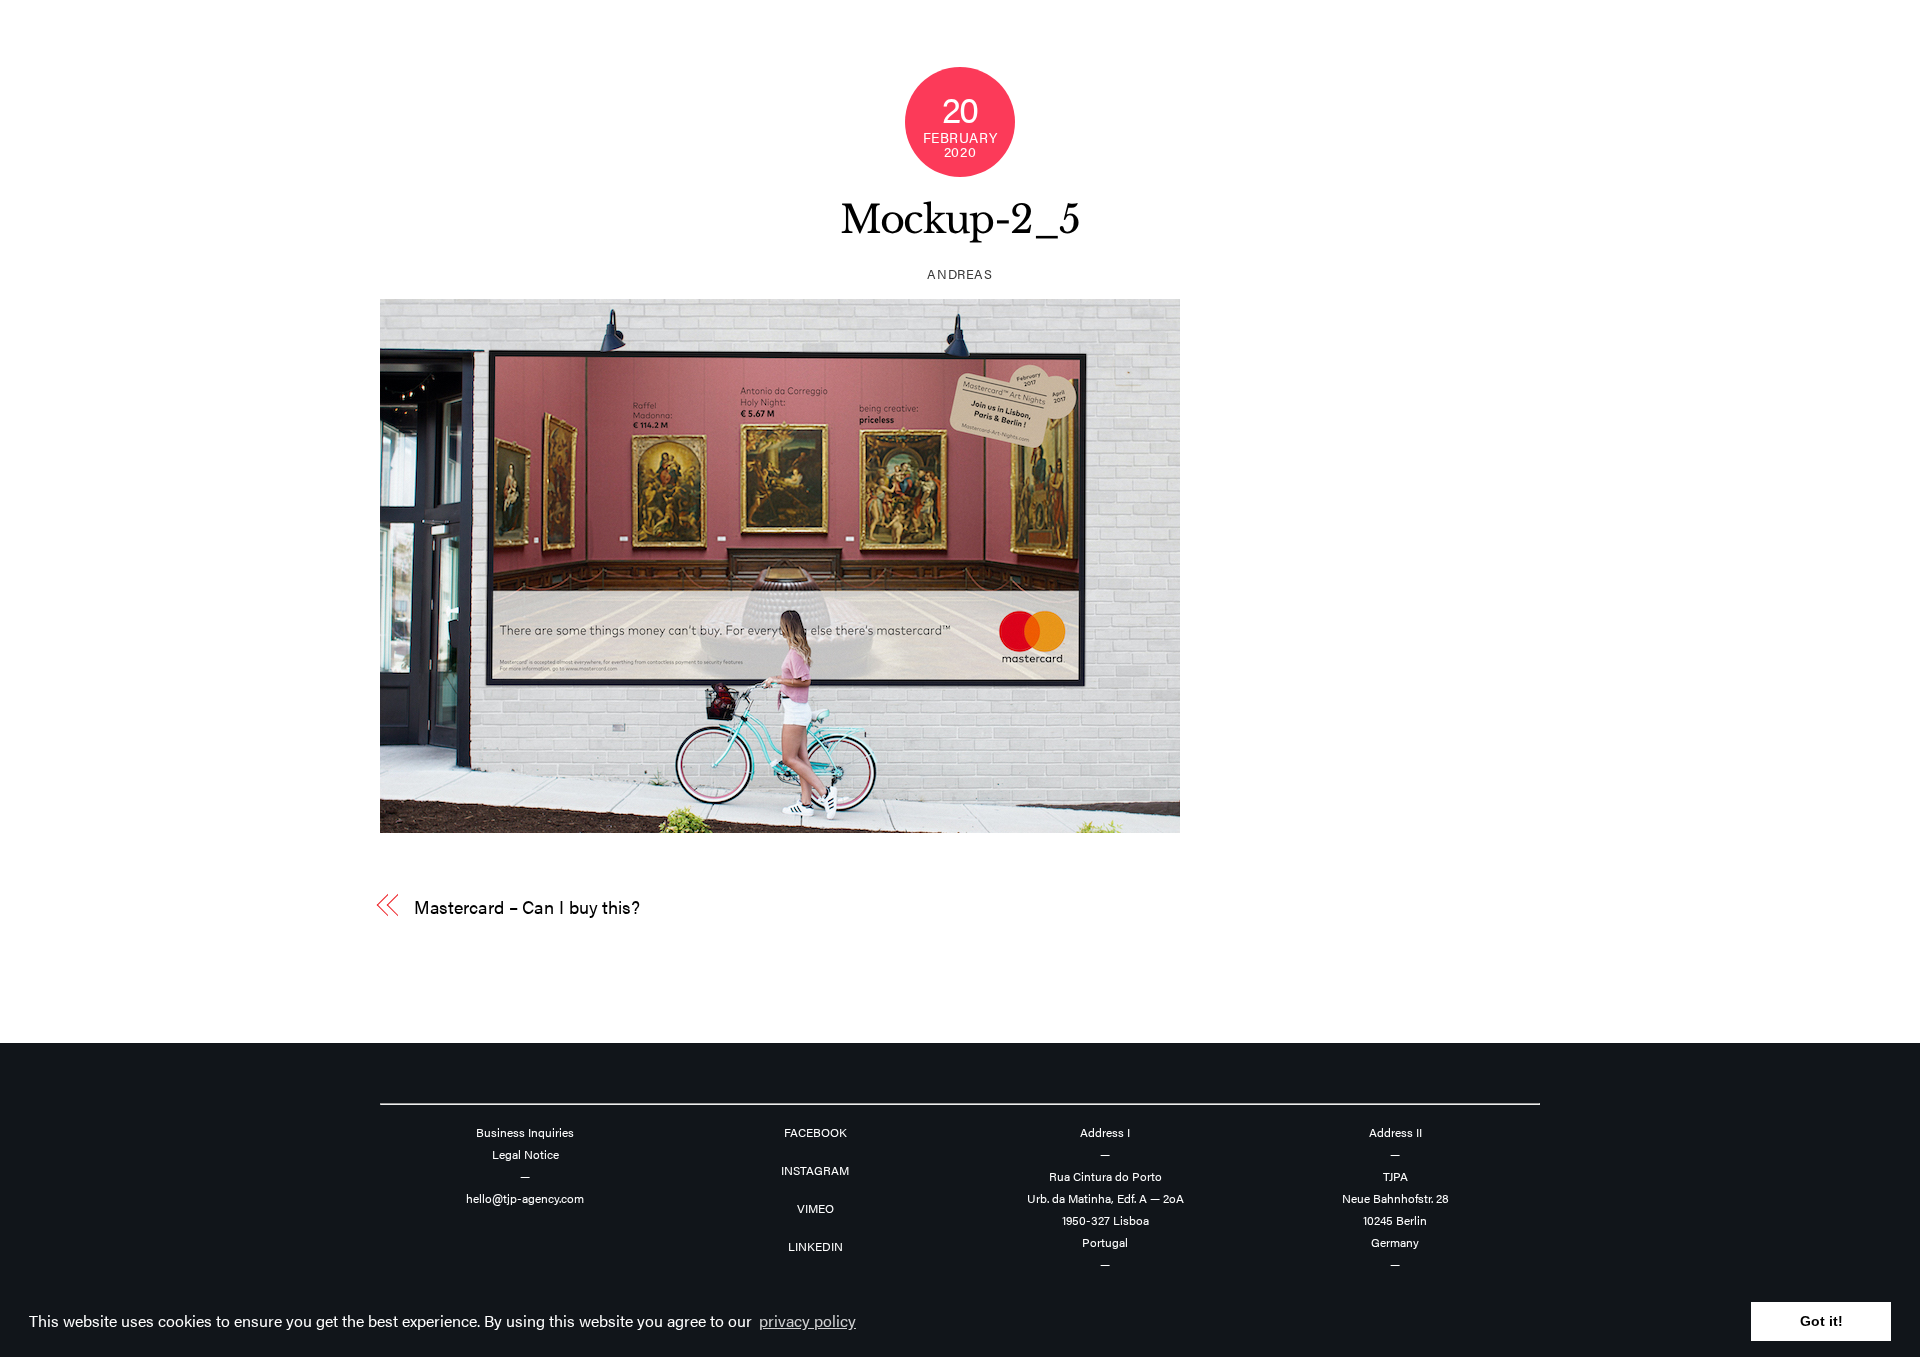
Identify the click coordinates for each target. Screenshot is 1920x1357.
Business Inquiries (525, 1132)
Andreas (960, 273)
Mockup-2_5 (960, 219)
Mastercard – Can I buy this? (527, 906)
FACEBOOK (815, 1132)
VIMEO (815, 1208)
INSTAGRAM (815, 1170)
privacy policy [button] (807, 1320)
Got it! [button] (1821, 1321)
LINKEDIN (815, 1246)
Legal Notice (525, 1154)
